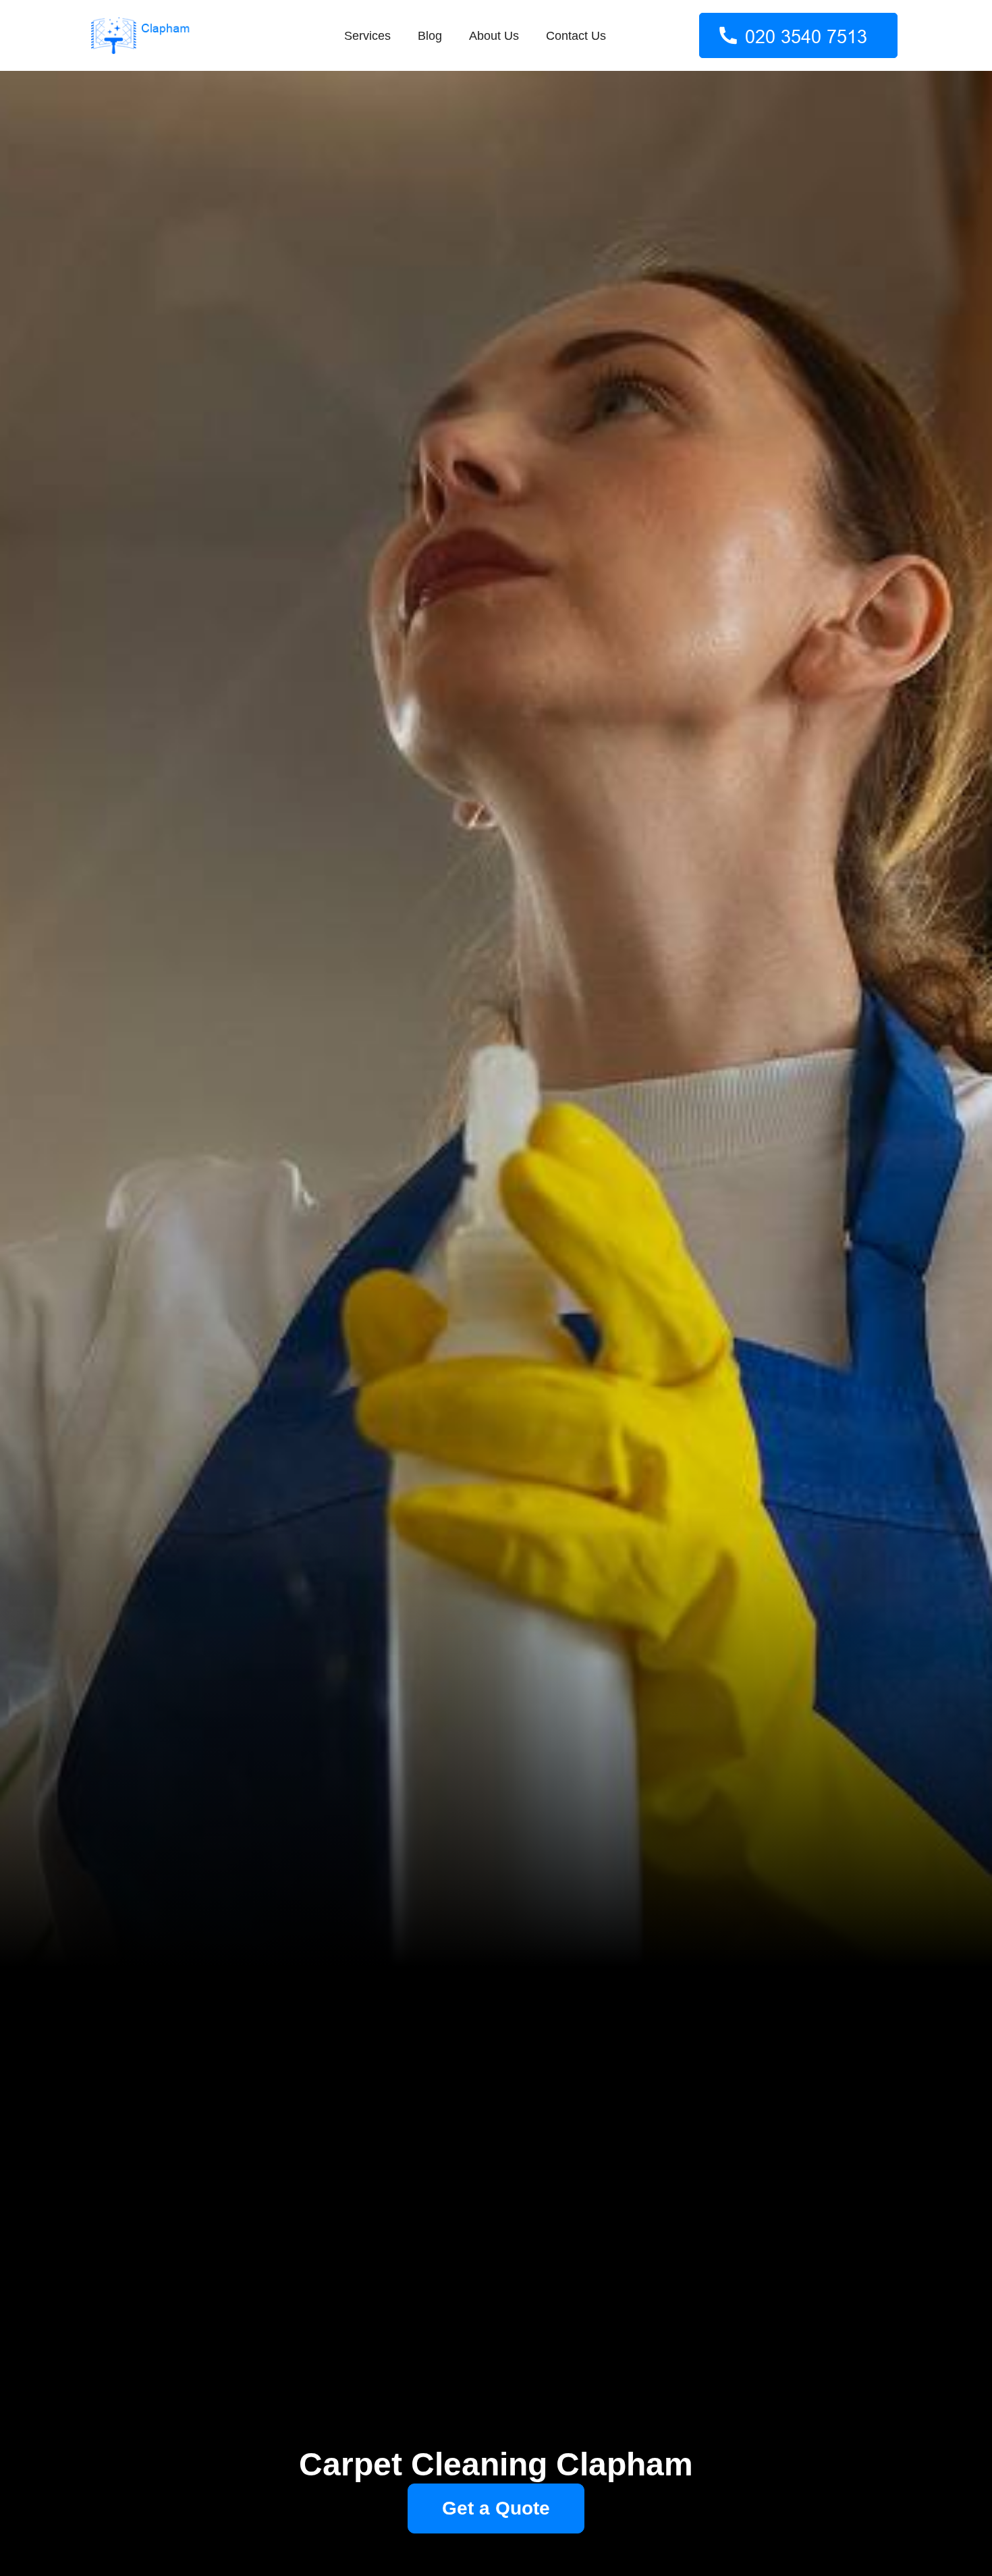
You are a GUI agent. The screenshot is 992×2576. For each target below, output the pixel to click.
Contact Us (576, 36)
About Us (494, 36)
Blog (430, 36)
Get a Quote (496, 2508)
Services (367, 36)
